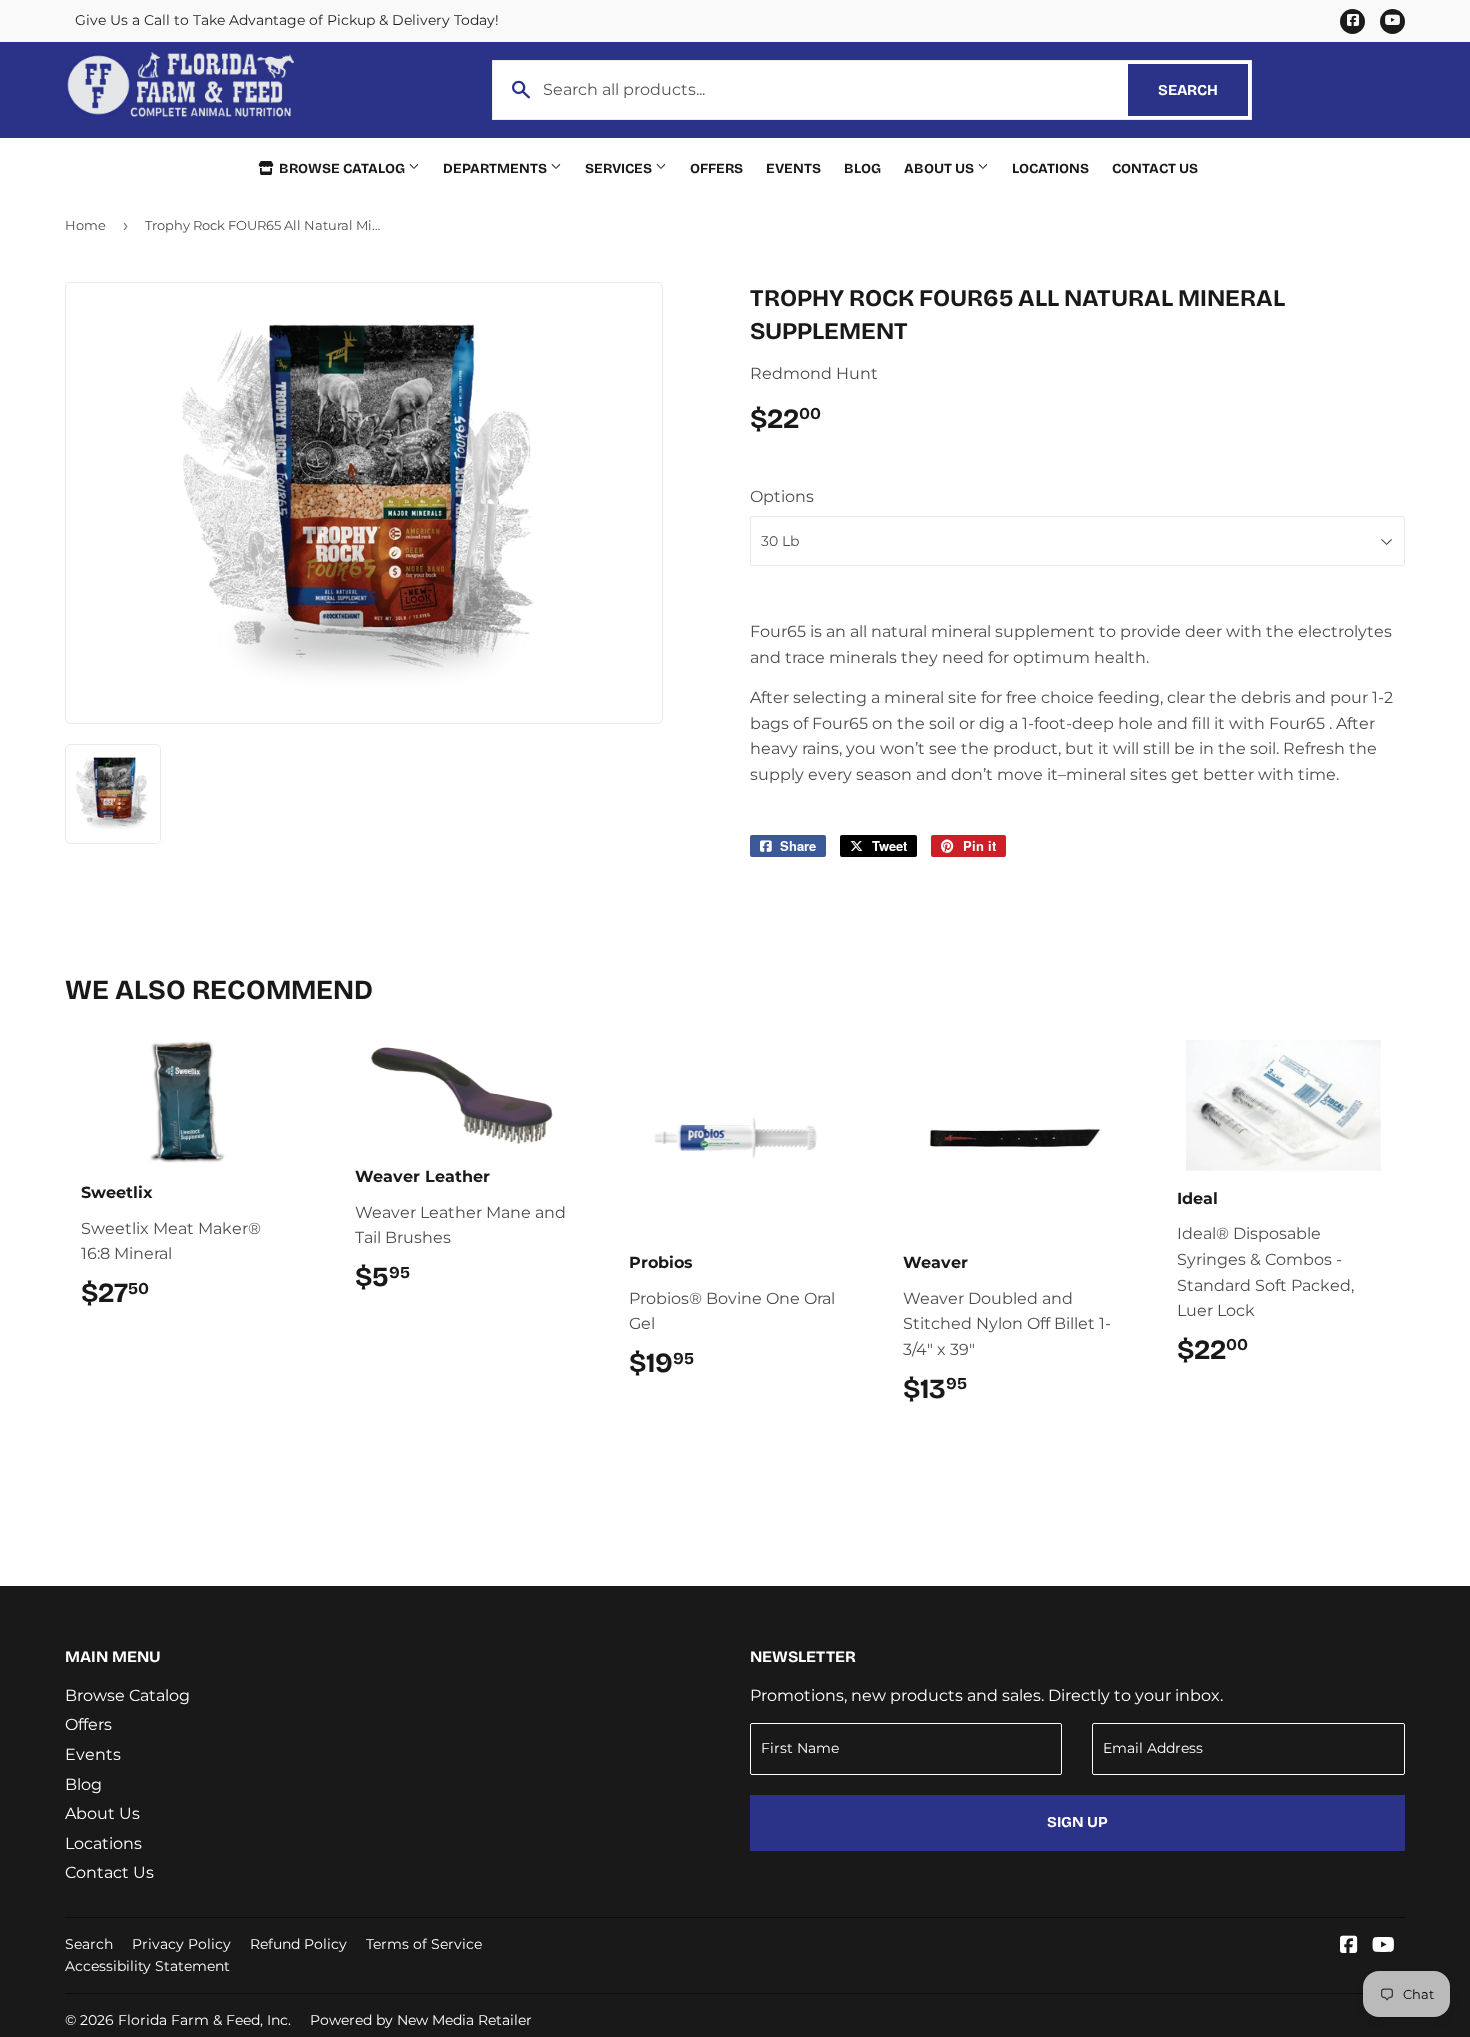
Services (620, 168)
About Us (940, 168)
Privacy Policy (181, 1944)
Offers (716, 168)
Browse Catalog (342, 168)
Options (782, 496)
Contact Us (1155, 168)
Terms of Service (424, 1944)
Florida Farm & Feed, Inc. (204, 2020)
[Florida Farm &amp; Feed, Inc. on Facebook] (1349, 1946)
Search (1203, 90)
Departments (496, 168)
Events (793, 168)
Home (85, 225)
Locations (1050, 168)
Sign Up (1077, 1822)
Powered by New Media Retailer (421, 2020)
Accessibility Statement (147, 1966)
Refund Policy (298, 1944)
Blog (862, 168)
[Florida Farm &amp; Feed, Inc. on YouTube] (1383, 1946)
